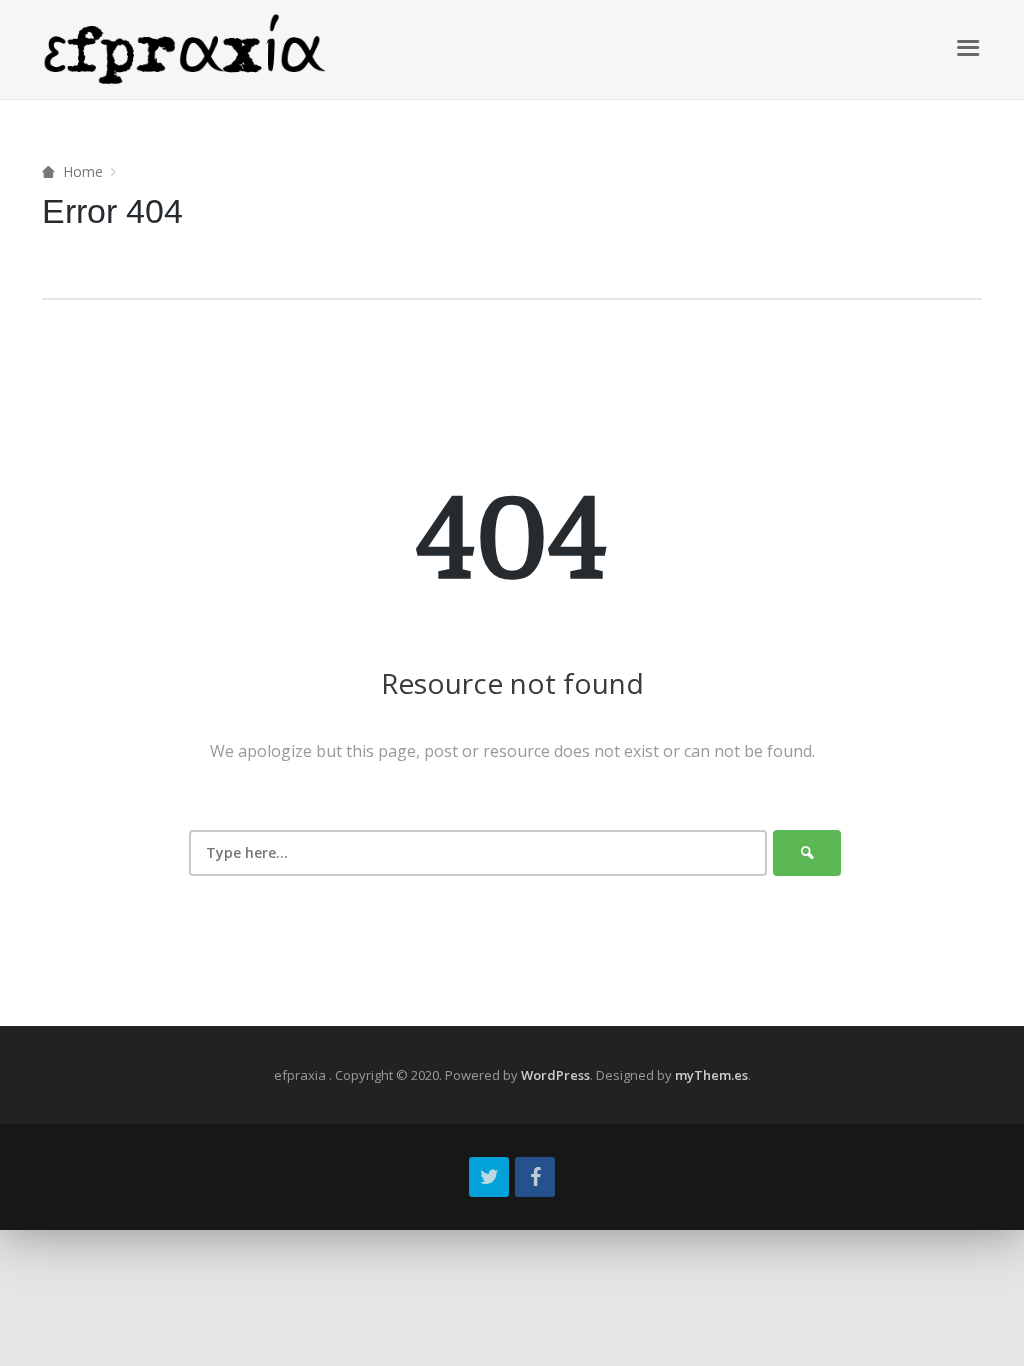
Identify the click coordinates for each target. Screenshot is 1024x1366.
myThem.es (711, 1075)
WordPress (555, 1075)
